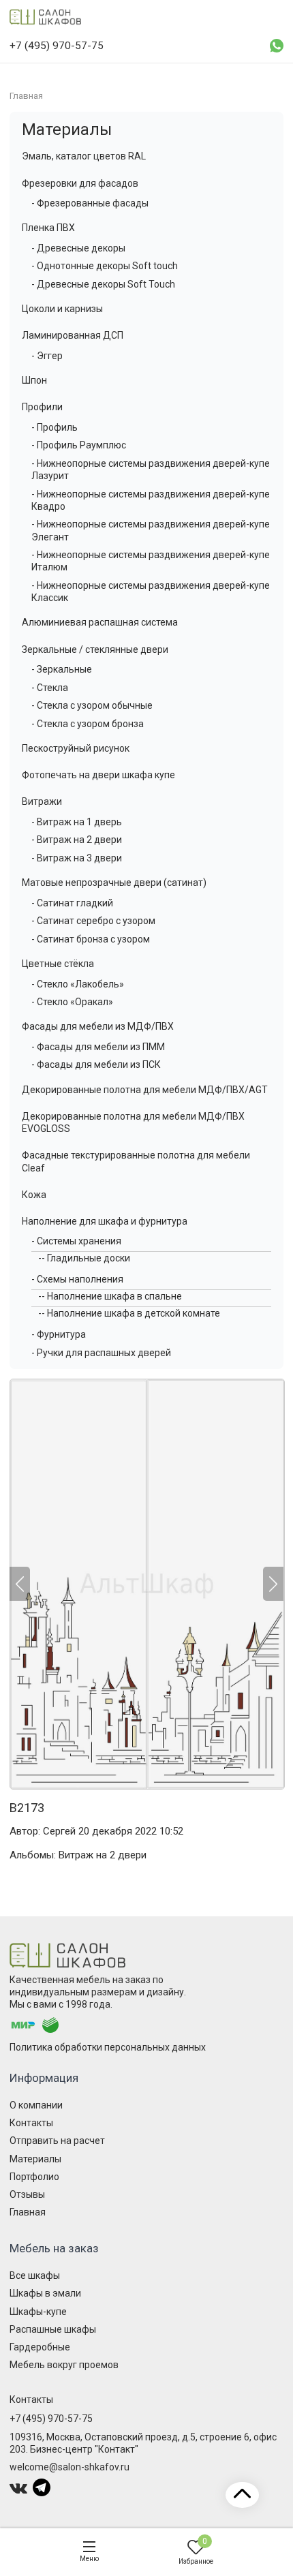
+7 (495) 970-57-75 (51, 2419)
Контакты (31, 2123)
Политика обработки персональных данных (108, 2047)
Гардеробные (40, 2347)
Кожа (34, 1195)
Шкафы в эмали (45, 2293)
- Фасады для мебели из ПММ (98, 1047)
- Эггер (47, 356)
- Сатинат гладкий (72, 903)
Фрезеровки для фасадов (80, 183)
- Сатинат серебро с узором (93, 921)
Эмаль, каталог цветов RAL (84, 156)
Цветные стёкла (58, 964)
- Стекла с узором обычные (92, 705)
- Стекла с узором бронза (88, 724)
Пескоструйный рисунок (76, 748)
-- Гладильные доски (84, 1258)
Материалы (67, 129)
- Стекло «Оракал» (72, 1002)
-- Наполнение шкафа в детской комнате (129, 1313)
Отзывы (27, 2194)
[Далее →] (146, 1584)
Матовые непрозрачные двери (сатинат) (114, 883)
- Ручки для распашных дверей (101, 1353)
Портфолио (34, 2177)
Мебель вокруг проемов (64, 2365)
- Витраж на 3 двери (77, 858)
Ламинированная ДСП (73, 335)
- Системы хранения (76, 1241)
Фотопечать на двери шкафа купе (98, 775)
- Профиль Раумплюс (79, 445)
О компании (36, 2105)
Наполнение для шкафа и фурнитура (105, 1221)
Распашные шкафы (53, 2329)
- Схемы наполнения (77, 1279)
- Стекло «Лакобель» (78, 984)
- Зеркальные (62, 669)
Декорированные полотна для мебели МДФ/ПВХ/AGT (145, 1090)
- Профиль (55, 427)
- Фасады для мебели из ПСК (96, 1064)
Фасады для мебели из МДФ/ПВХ (98, 1026)
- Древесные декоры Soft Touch (103, 284)
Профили (42, 407)
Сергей (59, 1831)
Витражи (42, 801)
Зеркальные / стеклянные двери (95, 649)
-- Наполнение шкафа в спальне (110, 1296)
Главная (28, 2212)
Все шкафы (35, 2275)
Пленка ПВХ (48, 228)
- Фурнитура (59, 1334)
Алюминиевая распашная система (100, 622)
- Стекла (50, 688)
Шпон (34, 380)
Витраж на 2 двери (103, 1855)
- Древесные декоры (78, 248)
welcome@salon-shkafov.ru (70, 2467)
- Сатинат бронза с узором (91, 939)
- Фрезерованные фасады (90, 203)
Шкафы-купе (38, 2312)
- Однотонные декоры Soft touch (105, 266)
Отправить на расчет (57, 2141)
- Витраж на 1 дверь (77, 822)
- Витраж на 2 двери (77, 840)
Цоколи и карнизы (62, 309)
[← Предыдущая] (20, 1584)
